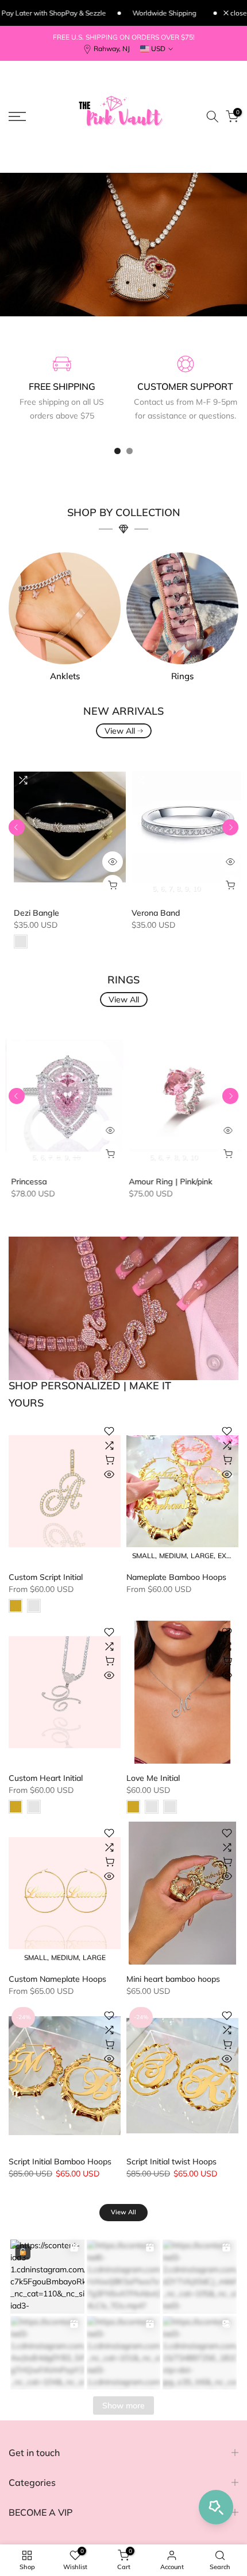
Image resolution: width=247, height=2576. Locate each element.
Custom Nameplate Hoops (57, 1979)
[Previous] (17, 827)
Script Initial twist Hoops (171, 2161)
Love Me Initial (153, 1778)
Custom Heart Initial (46, 1778)
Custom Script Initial (46, 1577)
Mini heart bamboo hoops (173, 1979)
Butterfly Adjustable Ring (129, 1182)
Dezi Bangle (31, 913)
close (238, 13)
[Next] (230, 827)
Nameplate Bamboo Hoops (176, 1577)
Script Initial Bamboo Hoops (60, 2161)
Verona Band (150, 913)
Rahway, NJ (112, 49)
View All (120, 731)
